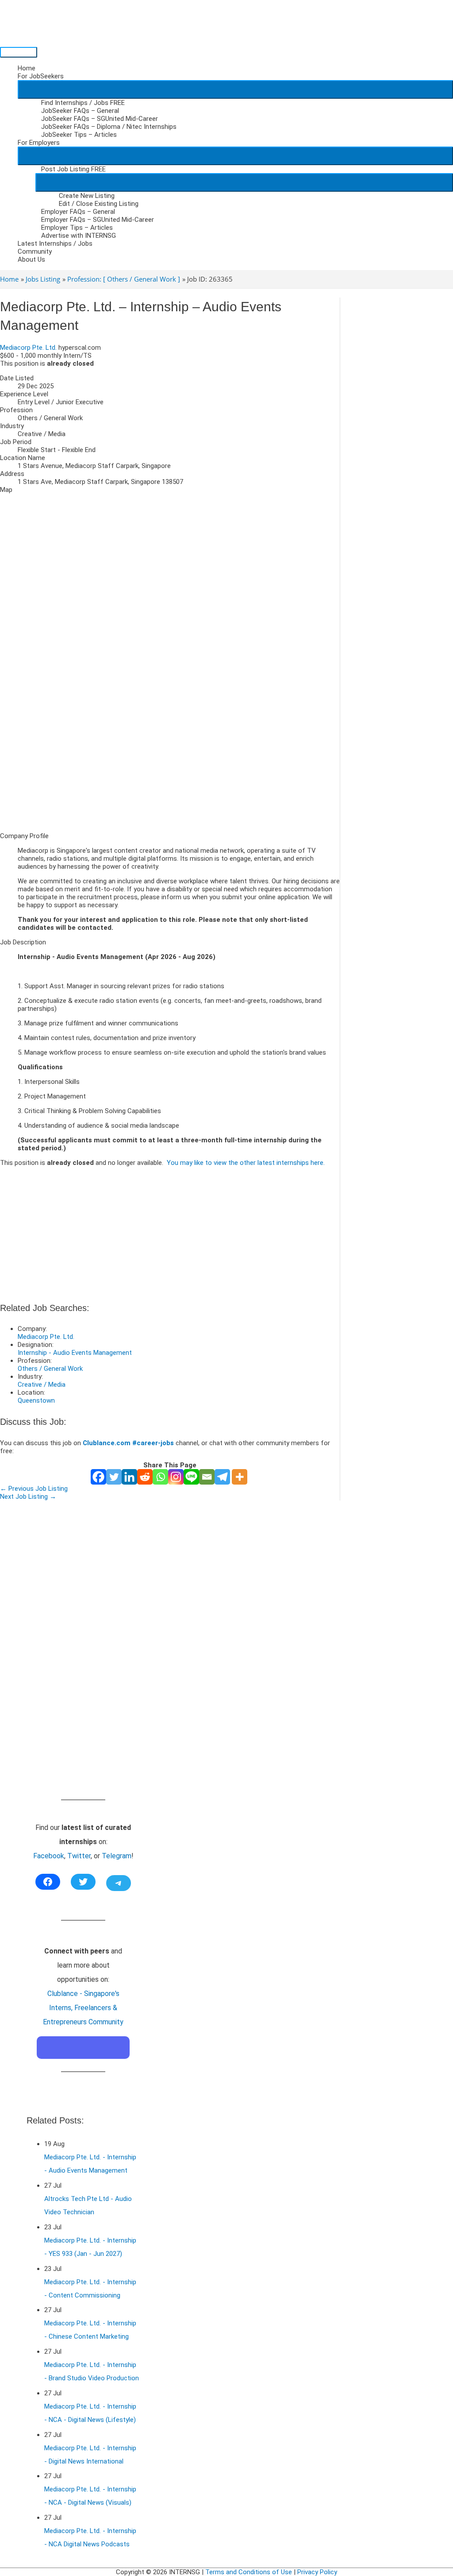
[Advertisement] (170, 763)
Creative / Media (42, 1385)
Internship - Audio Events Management (75, 1353)
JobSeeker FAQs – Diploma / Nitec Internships (109, 127)
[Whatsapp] (160, 1477)
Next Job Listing (28, 1497)
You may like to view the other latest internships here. (246, 1163)
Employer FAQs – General (78, 212)
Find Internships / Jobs (83, 103)
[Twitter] (114, 1477)
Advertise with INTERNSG (79, 236)
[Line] (191, 1477)
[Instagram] (176, 1477)
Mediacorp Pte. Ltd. (28, 348)
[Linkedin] (129, 1477)
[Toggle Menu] (235, 89)
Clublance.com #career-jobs (128, 1443)
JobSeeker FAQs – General (80, 111)
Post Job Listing (73, 169)
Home (27, 68)
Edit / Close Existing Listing (99, 204)
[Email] (207, 1477)
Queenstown (36, 1400)
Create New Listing (87, 196)
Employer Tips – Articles (77, 228)
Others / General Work (50, 1369)
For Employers (39, 143)
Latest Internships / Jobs (55, 244)
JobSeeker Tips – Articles (79, 135)
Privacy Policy (317, 2572)
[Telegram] (222, 1477)
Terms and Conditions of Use (249, 2572)
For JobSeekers (41, 76)
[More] (240, 1477)
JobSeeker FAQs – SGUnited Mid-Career (100, 119)
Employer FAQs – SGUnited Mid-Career (98, 220)
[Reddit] (145, 1477)
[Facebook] (98, 1477)
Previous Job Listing (34, 1489)
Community (35, 251)
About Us (31, 259)
